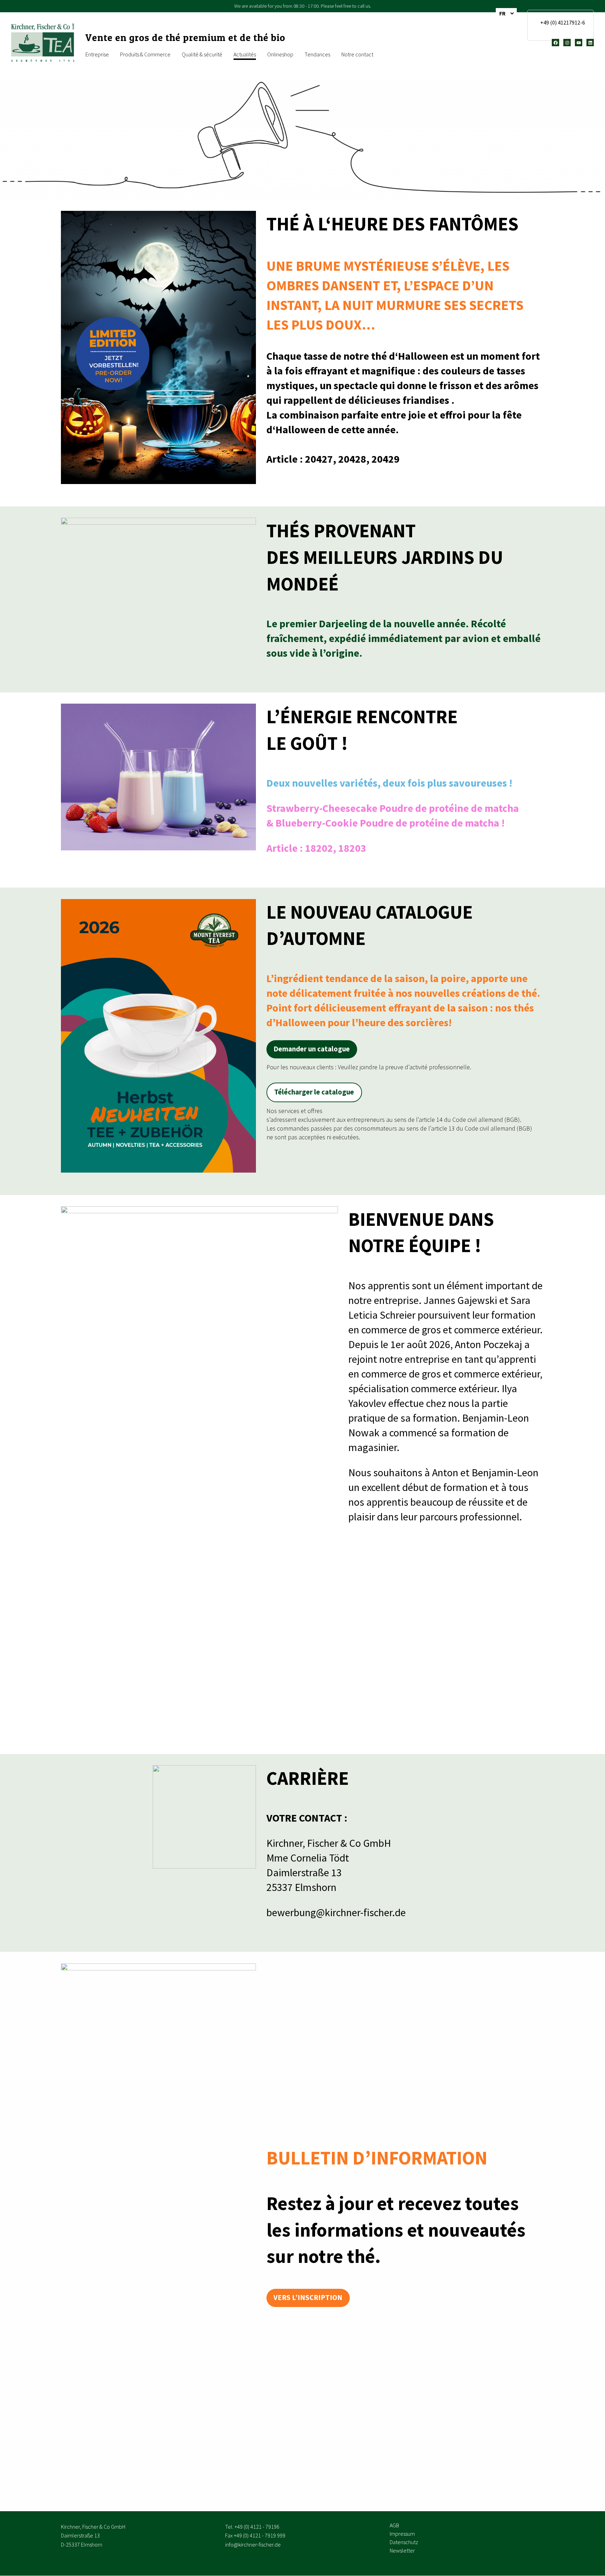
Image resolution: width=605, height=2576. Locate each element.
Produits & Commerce (145, 54)
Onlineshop (280, 54)
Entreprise (97, 54)
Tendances (317, 54)
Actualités (245, 54)
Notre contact (357, 54)
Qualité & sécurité (202, 54)
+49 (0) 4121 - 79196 (257, 2527)
